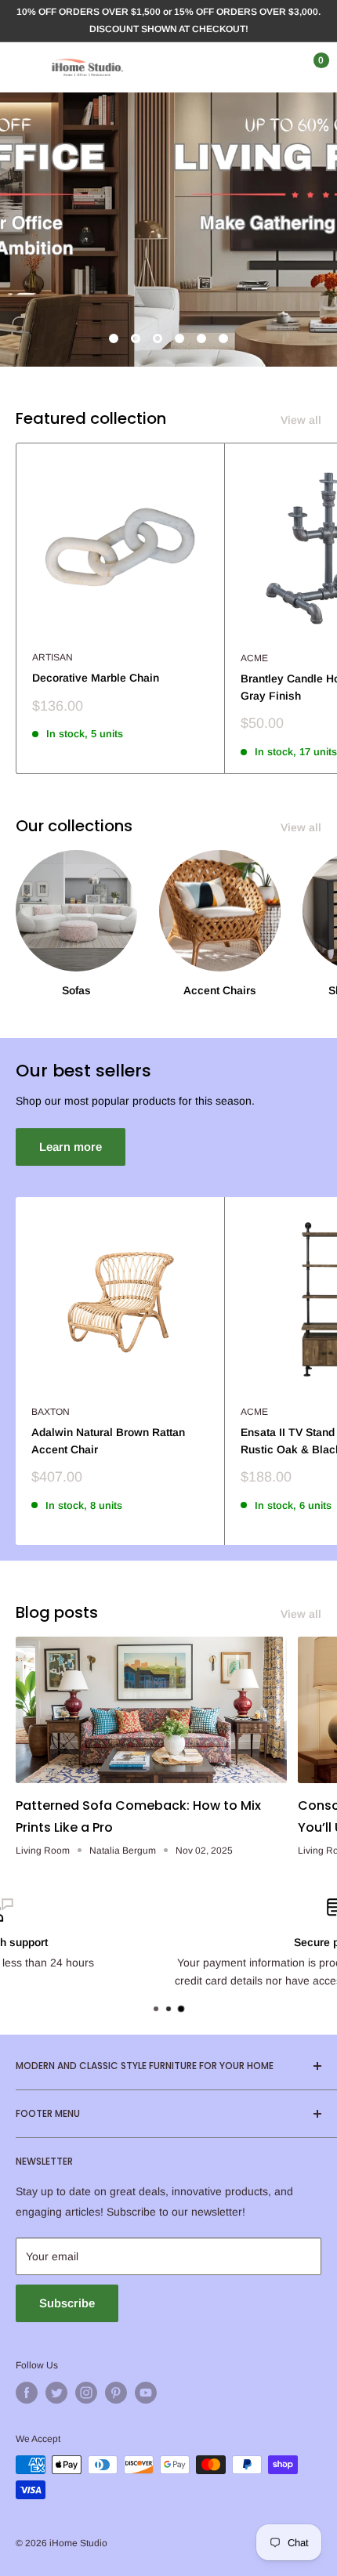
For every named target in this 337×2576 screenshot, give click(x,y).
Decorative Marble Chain (96, 678)
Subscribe (67, 2303)
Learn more (71, 1147)
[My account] (277, 67)
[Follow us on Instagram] (86, 2393)
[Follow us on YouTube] (146, 2393)
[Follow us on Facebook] (27, 2393)
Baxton (51, 1412)
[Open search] (246, 67)
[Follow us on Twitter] (56, 2393)
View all (301, 420)
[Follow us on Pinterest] (116, 2393)
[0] (308, 67)
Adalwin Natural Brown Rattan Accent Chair (108, 1441)
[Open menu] (24, 67)
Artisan (53, 657)
